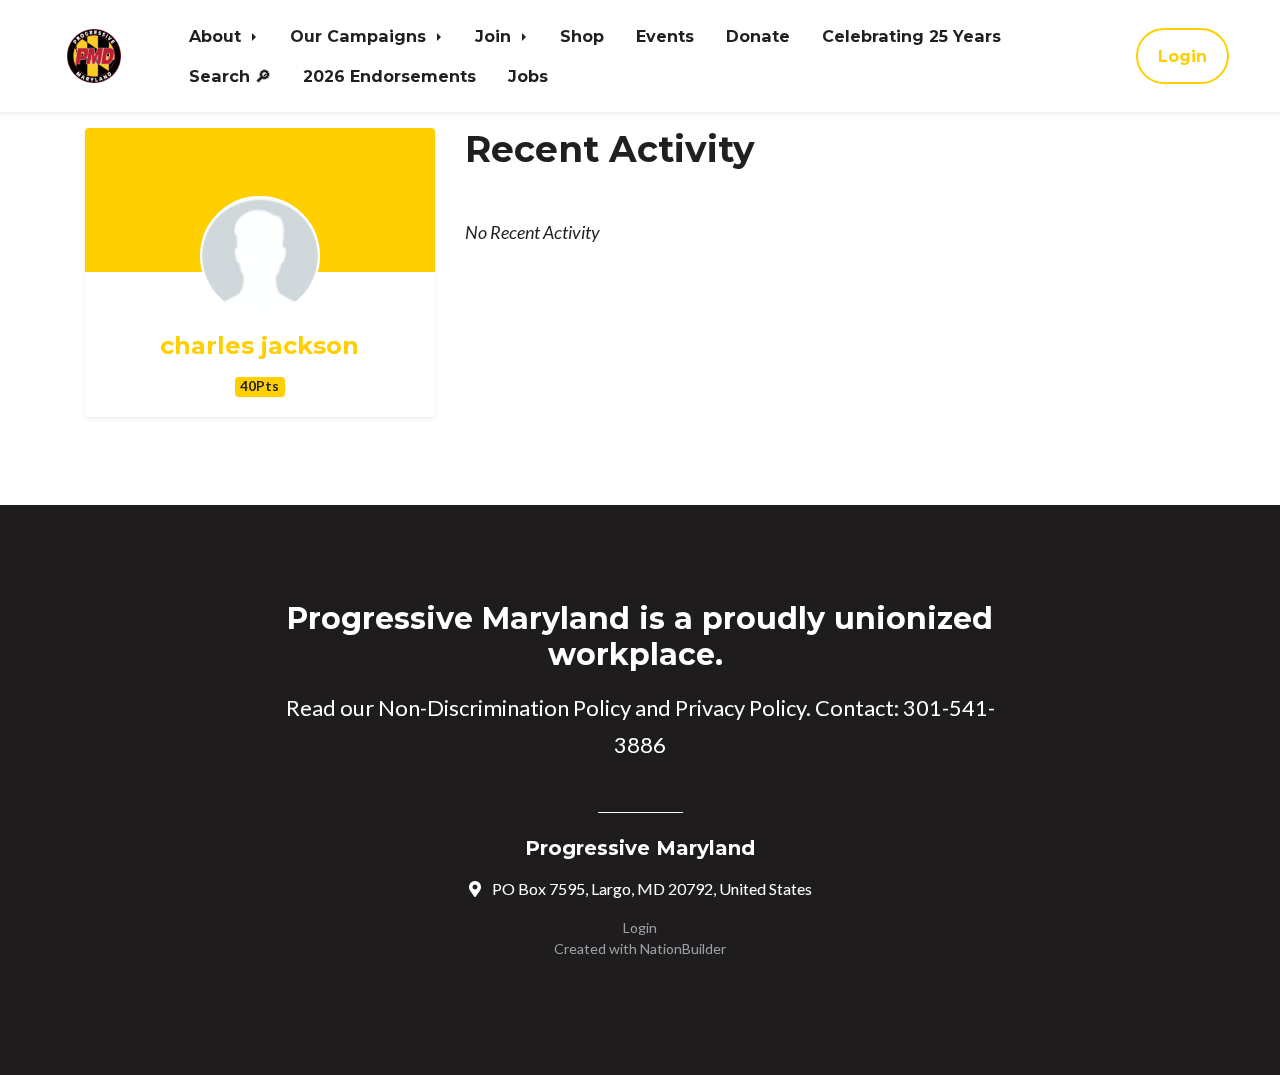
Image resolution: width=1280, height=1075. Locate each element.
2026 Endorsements (389, 76)
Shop (582, 36)
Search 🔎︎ (230, 76)
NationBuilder (683, 948)
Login (1182, 56)
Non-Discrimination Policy (504, 707)
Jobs (528, 76)
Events (665, 36)
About (217, 36)
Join (495, 36)
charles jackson (259, 346)
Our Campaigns (360, 36)
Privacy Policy (740, 707)
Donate (758, 36)
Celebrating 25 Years (911, 36)
